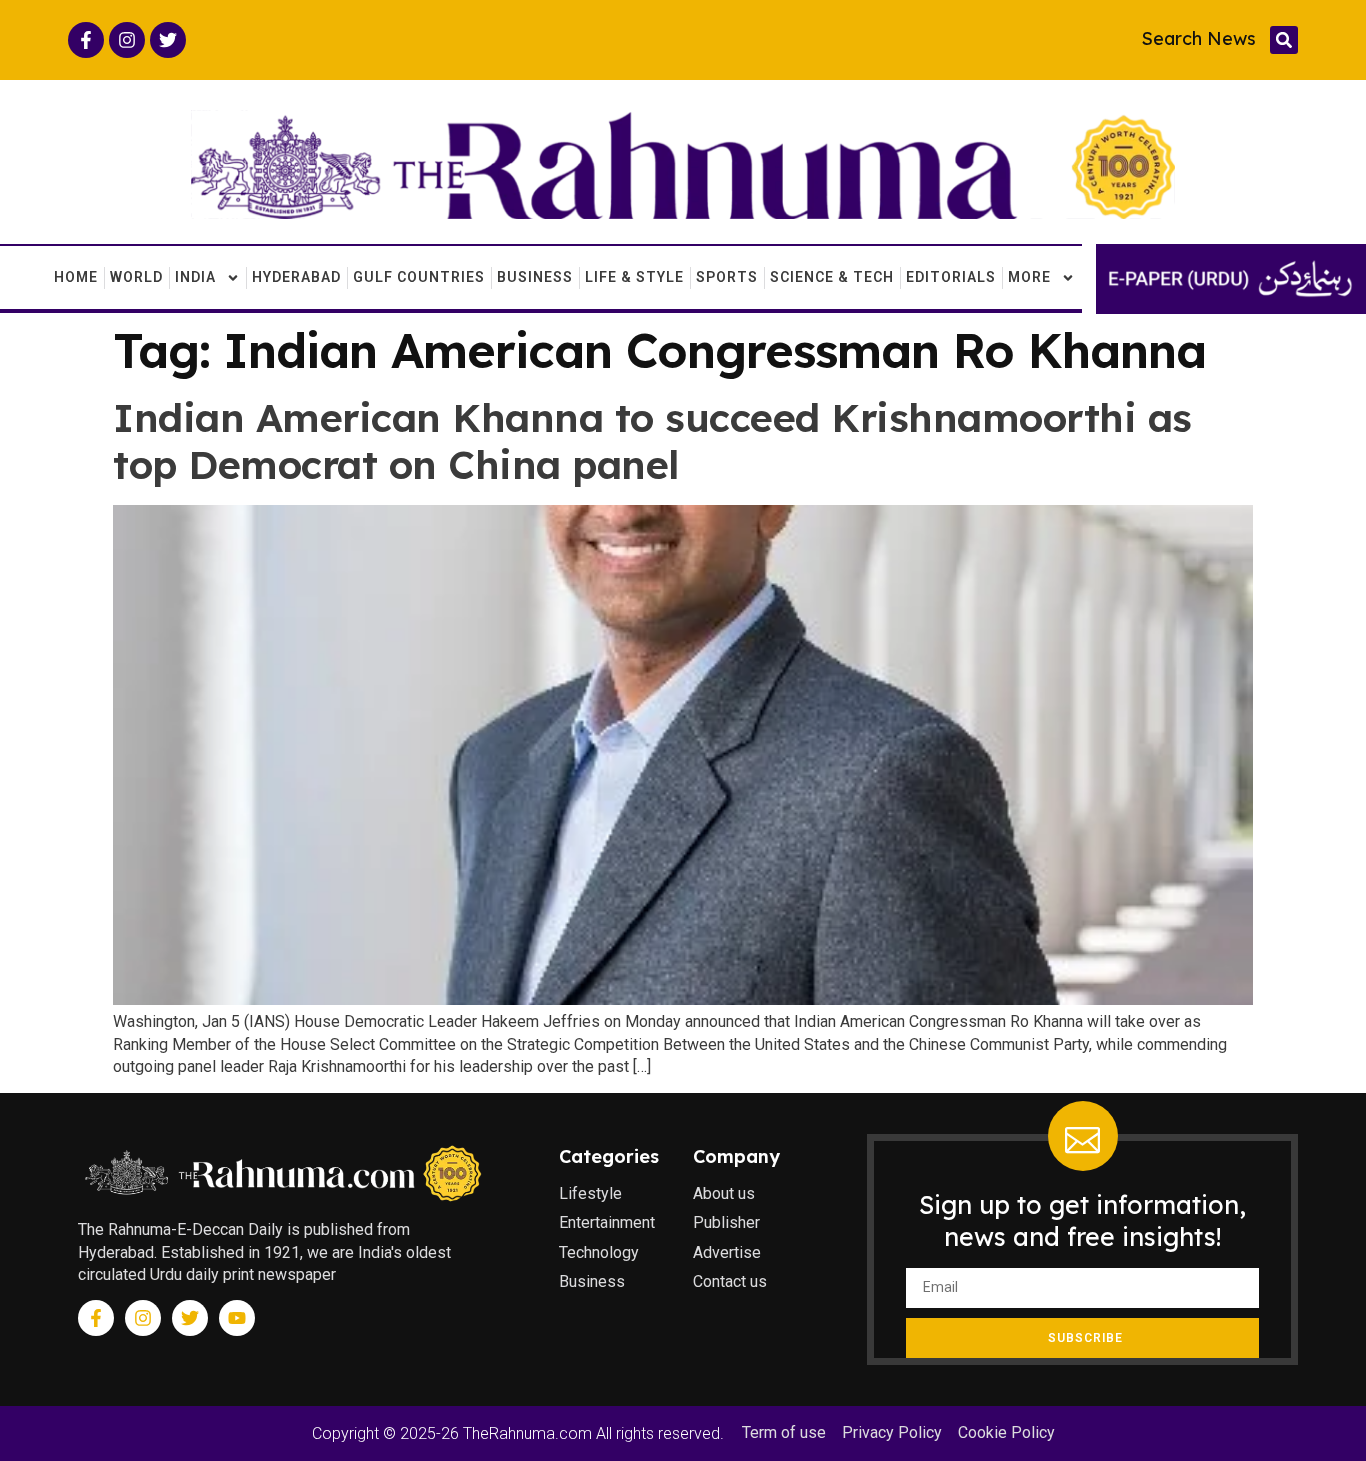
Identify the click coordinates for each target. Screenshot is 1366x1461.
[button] (1284, 40)
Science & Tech (832, 277)
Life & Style (634, 277)
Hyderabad (296, 277)
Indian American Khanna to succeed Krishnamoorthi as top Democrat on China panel (652, 441)
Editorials (951, 277)
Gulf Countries (419, 277)
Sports (727, 277)
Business (535, 277)
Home (76, 277)
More (1029, 277)
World (136, 277)
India (195, 277)
